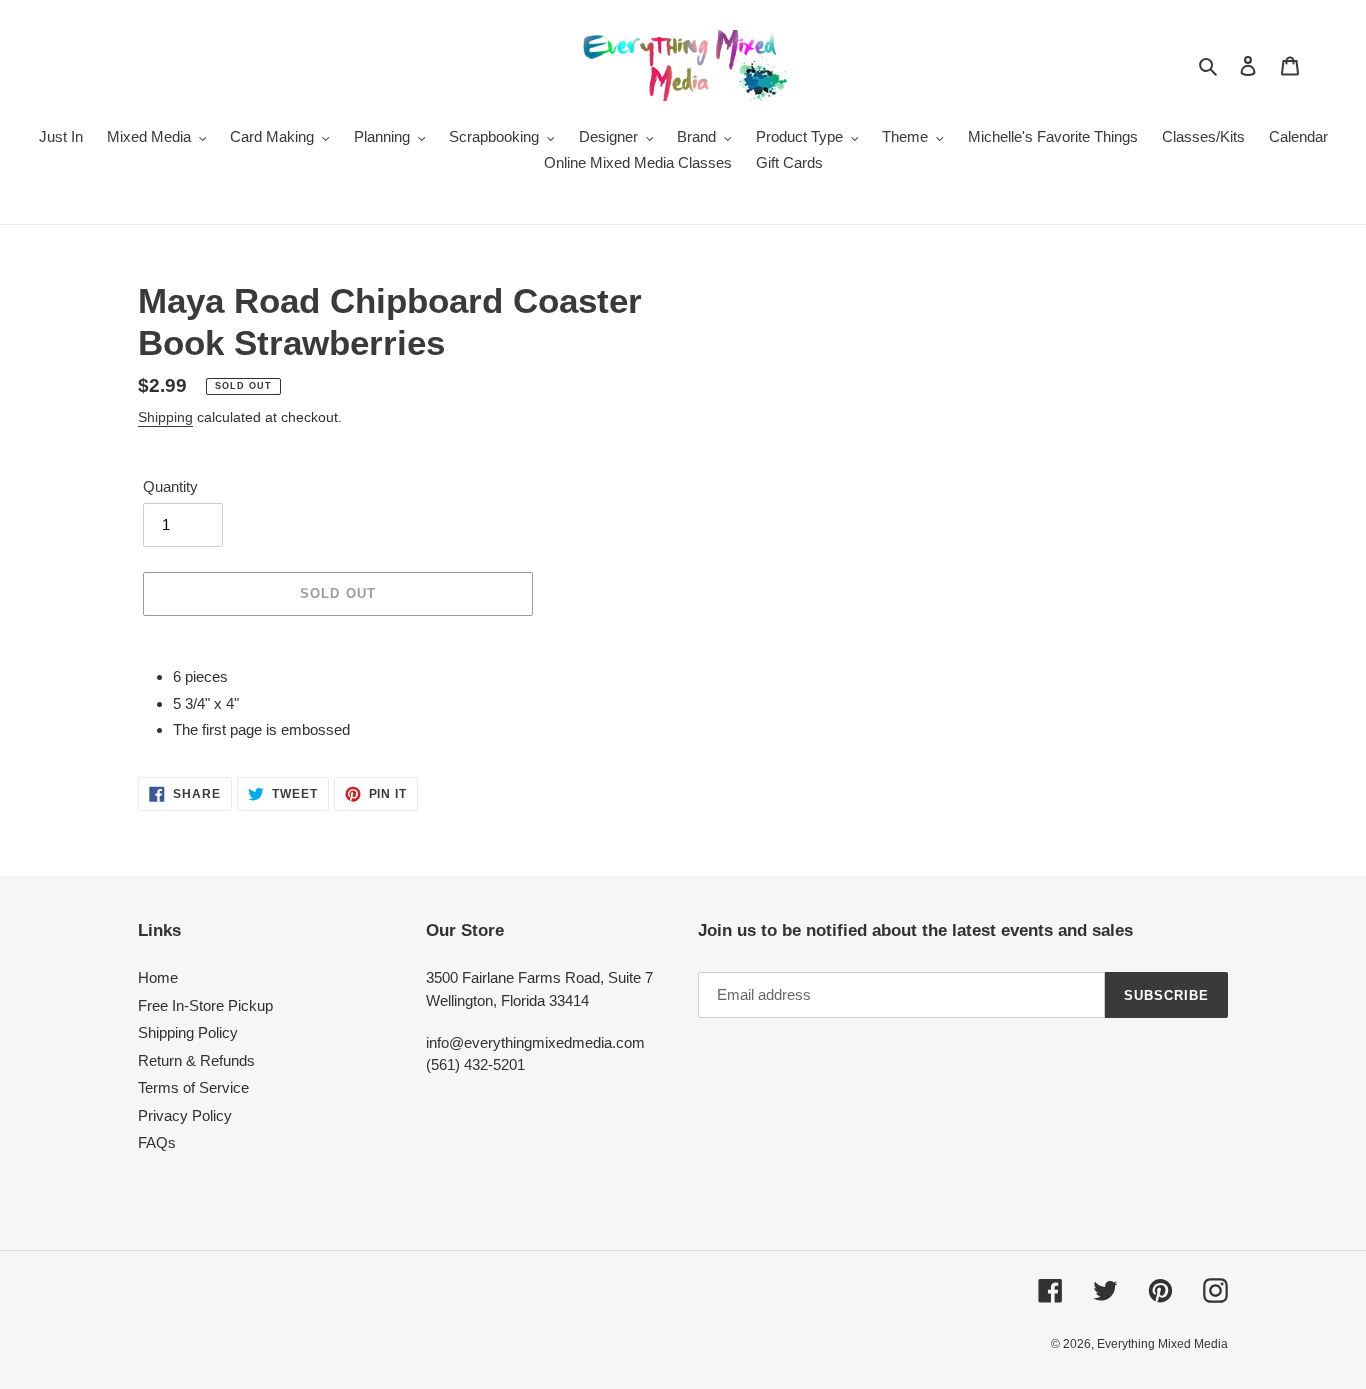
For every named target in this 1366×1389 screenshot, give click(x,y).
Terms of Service (193, 1087)
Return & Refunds (196, 1060)
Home (158, 977)
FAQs (157, 1142)
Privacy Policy (185, 1115)
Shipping (165, 417)
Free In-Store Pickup (205, 1005)
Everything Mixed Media (1162, 1344)
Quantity (170, 486)
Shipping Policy (188, 1032)
